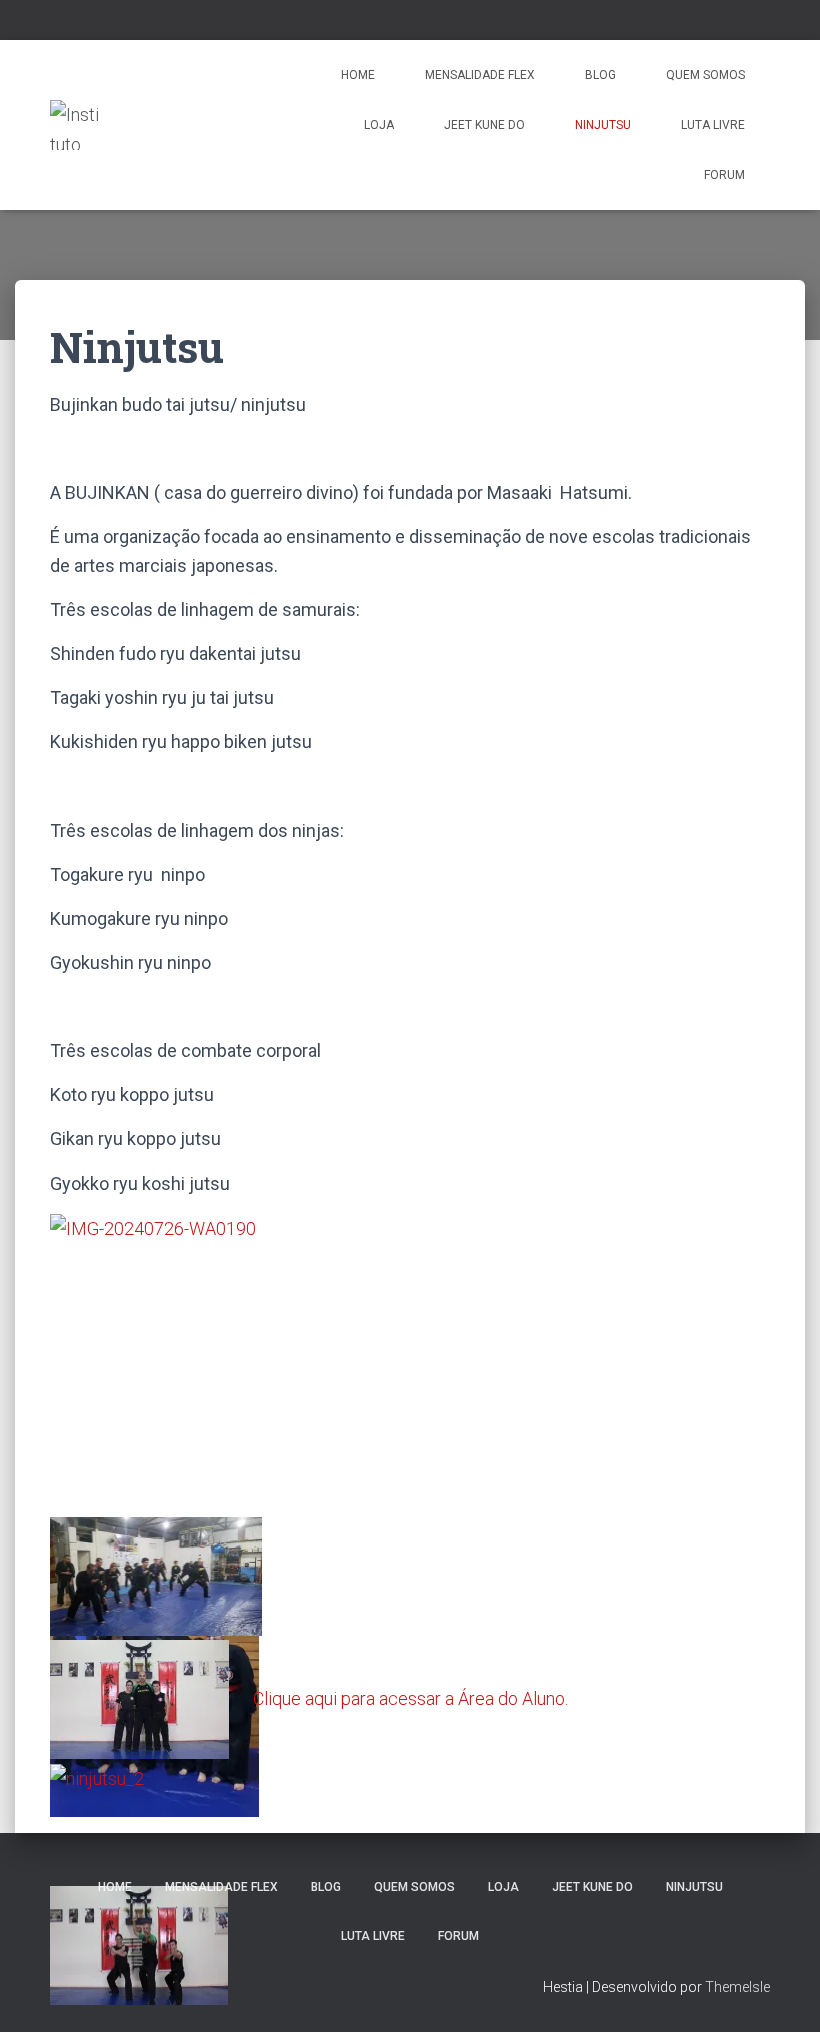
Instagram (71, 22)
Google (46, 22)
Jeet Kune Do (484, 125)
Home (358, 75)
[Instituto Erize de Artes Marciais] (75, 125)
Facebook (21, 22)
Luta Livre (713, 125)
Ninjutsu (603, 125)
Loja (379, 125)
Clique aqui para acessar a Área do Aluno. (410, 1698)
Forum (724, 175)
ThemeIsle (737, 1987)
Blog (600, 75)
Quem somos (705, 75)
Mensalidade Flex (480, 75)
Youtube (96, 22)
